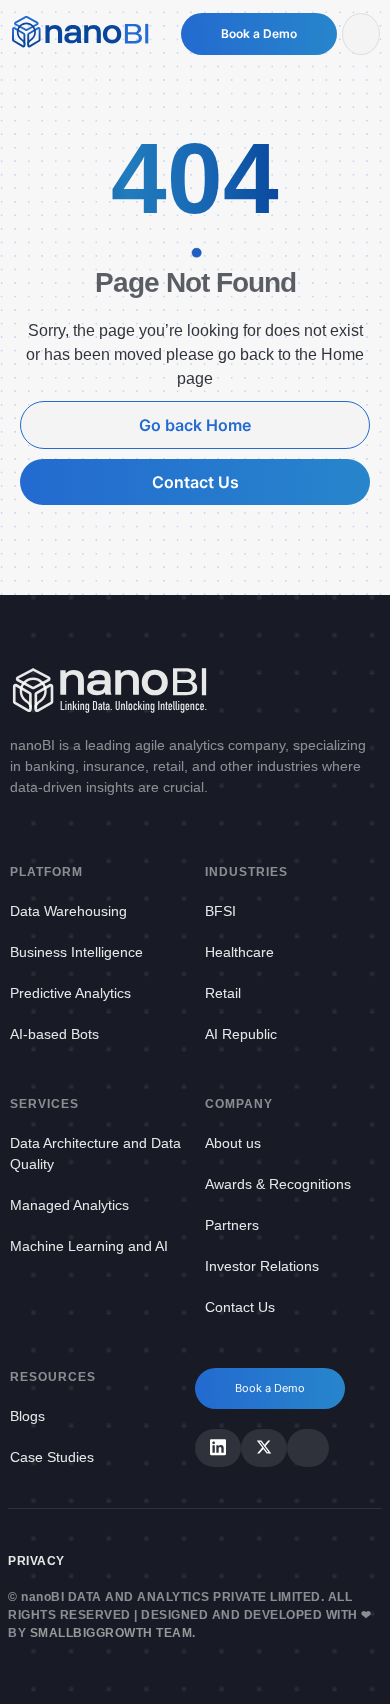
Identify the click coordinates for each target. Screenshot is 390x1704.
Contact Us (195, 482)
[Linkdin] (218, 1448)
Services (44, 1104)
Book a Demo (259, 33)
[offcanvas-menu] (361, 34)
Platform (46, 872)
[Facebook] (308, 1448)
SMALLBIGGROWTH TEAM (111, 1633)
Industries (246, 872)
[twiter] (264, 1448)
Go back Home (195, 425)
